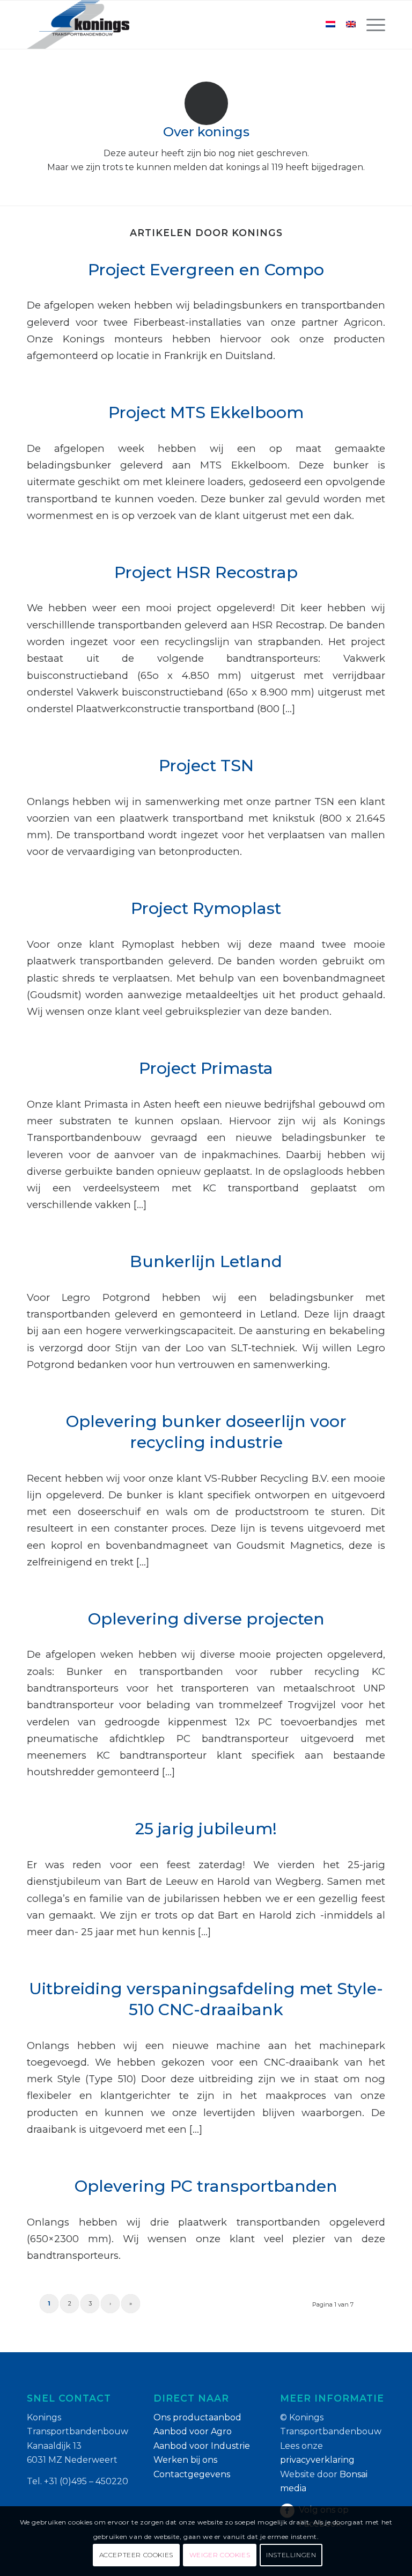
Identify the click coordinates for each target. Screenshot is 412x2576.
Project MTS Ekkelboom (206, 412)
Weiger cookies (220, 2555)
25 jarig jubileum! (206, 1829)
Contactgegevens (192, 2474)
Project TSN (206, 766)
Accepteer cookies (136, 2555)
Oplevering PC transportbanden (206, 2186)
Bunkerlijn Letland (206, 1261)
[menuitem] (370, 25)
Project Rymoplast (206, 908)
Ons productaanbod (197, 2417)
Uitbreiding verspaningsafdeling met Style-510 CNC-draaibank (206, 1999)
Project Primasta (206, 1068)
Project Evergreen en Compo (206, 270)
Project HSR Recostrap (206, 572)
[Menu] (370, 25)
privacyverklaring (317, 2460)
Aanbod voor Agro (193, 2431)
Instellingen (291, 2555)
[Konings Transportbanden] (78, 25)
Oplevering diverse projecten (206, 1619)
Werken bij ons (185, 2460)
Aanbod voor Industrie (202, 2446)
